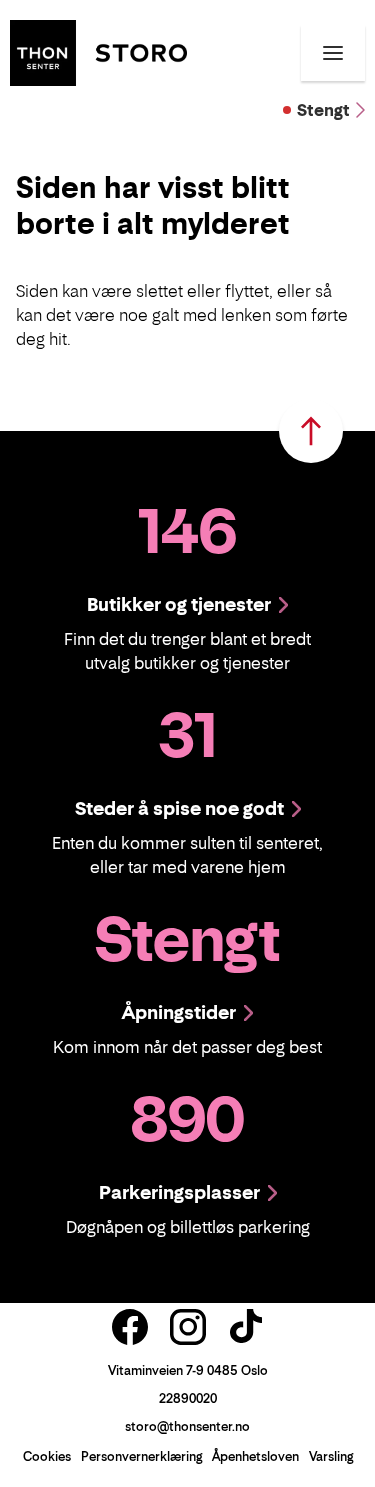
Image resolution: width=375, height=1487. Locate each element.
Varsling (331, 1456)
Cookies (47, 1456)
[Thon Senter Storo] (98, 51)
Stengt (323, 110)
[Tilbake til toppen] (311, 431)
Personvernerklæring (141, 1456)
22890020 (188, 1398)
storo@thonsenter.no (187, 1426)
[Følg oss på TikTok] (246, 1327)
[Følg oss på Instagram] (188, 1327)
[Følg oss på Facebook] (130, 1327)
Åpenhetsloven (255, 1456)
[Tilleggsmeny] (333, 53)
